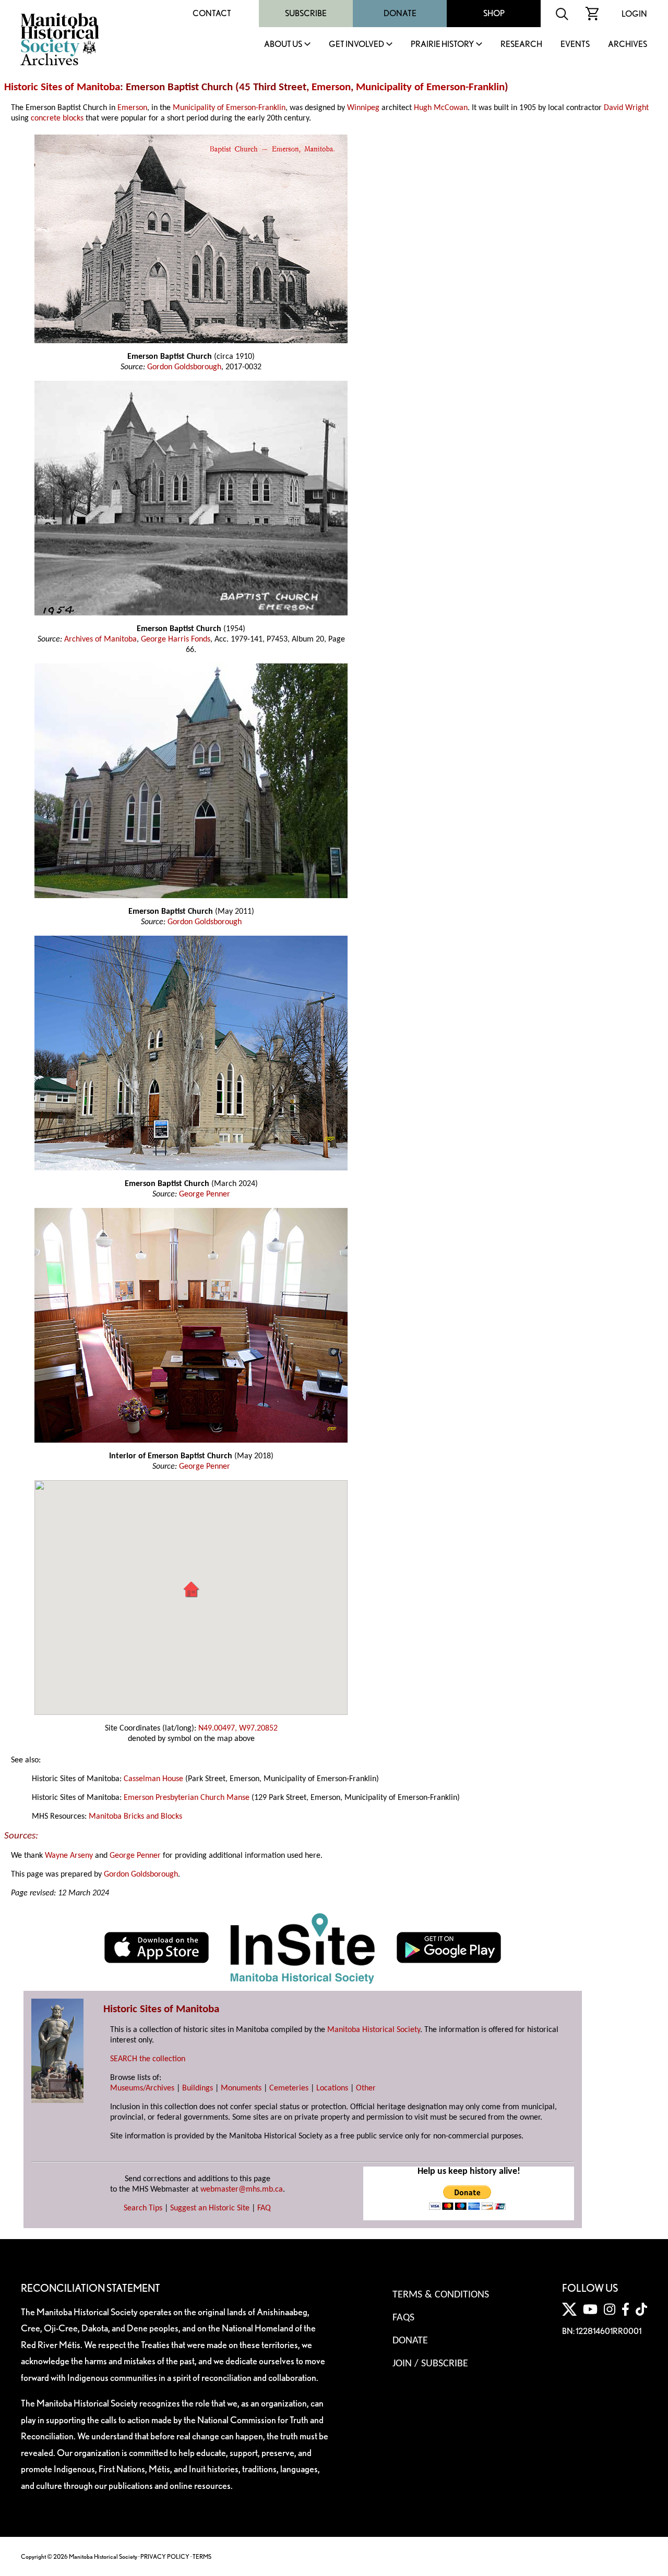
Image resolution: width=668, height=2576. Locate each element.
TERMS (202, 2556)
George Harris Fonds (176, 639)
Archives (628, 45)
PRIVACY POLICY (165, 2556)
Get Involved (356, 45)
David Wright (626, 108)
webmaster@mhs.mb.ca (242, 2190)
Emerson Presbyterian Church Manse (187, 1798)
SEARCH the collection (148, 2059)
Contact (212, 13)
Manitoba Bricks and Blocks (135, 1817)
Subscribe (306, 13)
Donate (400, 13)
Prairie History (442, 45)
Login (634, 14)
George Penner (205, 1194)
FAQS (403, 2318)
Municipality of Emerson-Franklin (430, 87)
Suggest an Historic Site (210, 2208)
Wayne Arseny (69, 1856)
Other (366, 2088)
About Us (283, 45)
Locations (332, 2088)
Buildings (198, 2088)
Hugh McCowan (441, 108)
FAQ (264, 2208)
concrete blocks (57, 118)
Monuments (241, 2088)
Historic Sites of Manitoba (62, 87)
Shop (494, 13)
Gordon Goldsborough (184, 367)
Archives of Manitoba (100, 639)
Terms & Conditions (441, 2295)
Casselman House (153, 1779)
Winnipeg (363, 108)
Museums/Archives (142, 2088)
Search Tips (143, 2208)
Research (521, 45)
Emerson (331, 87)
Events (575, 45)
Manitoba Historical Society (374, 2030)
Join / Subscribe (430, 2364)
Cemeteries (289, 2088)
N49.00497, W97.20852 (238, 1728)
